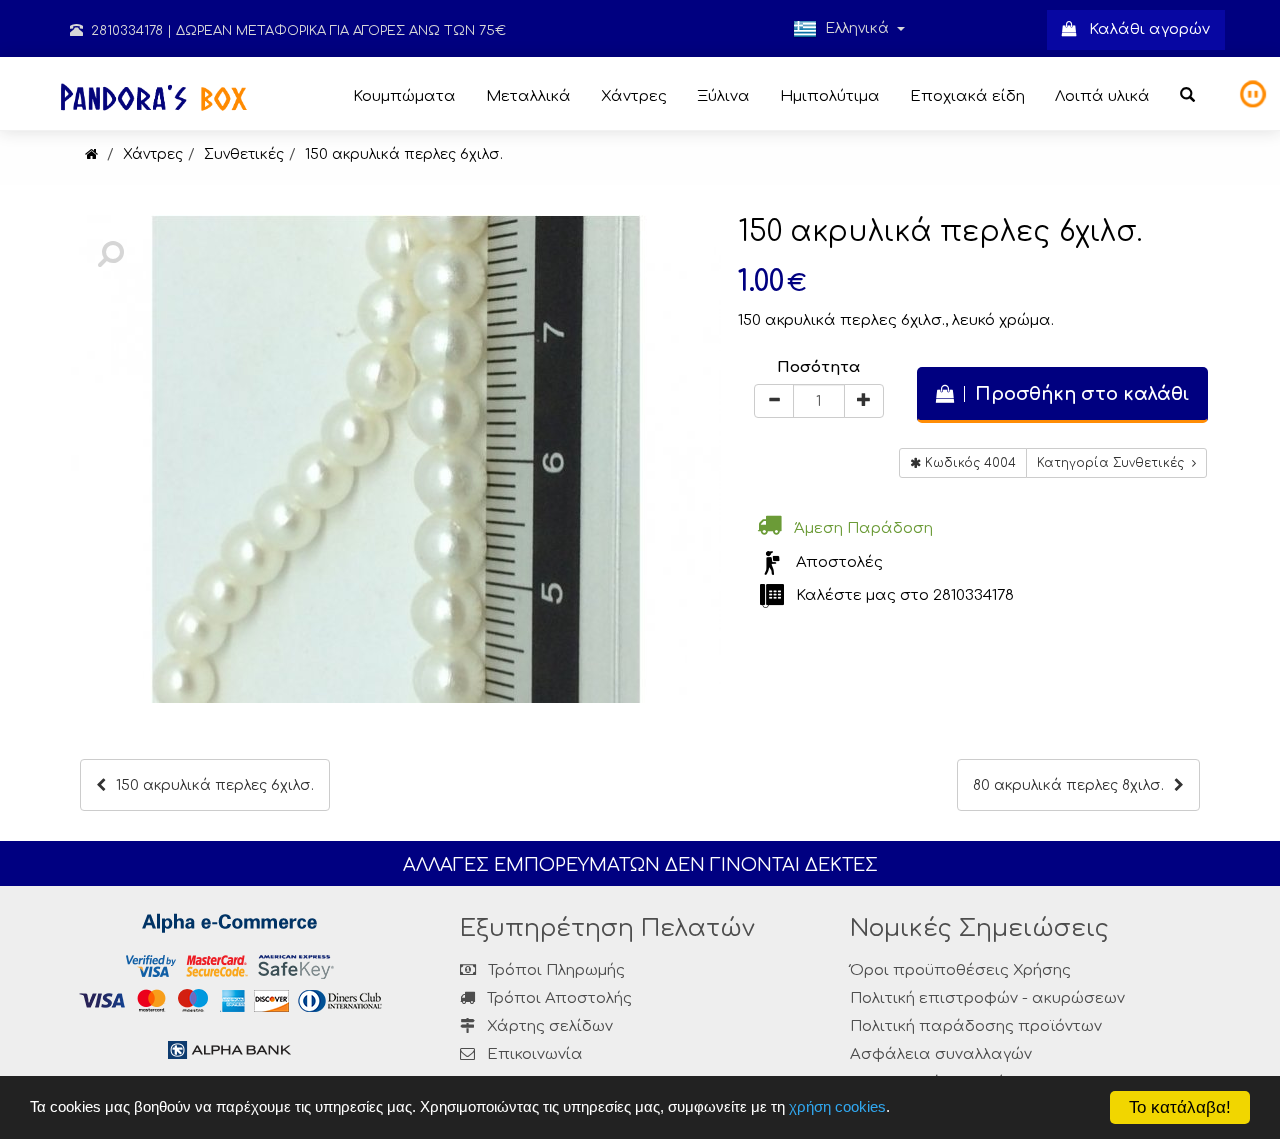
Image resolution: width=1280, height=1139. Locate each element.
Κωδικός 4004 (968, 463)
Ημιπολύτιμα (830, 96)
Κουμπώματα (404, 96)
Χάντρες (634, 96)
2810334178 (125, 31)
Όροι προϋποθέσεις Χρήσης (960, 970)
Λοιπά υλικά (1102, 96)
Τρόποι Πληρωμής (554, 970)
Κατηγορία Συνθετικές (1114, 463)
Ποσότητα (818, 367)
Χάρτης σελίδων (548, 1026)
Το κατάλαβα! (1180, 1107)
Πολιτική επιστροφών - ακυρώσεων (987, 998)
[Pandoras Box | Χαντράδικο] (91, 154)
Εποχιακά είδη (967, 96)
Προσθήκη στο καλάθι (1077, 394)
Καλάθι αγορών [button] (1143, 29)
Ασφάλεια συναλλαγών (941, 1054)
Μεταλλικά (528, 96)
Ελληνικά (857, 28)
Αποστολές (839, 562)
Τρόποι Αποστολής (557, 998)
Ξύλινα (723, 96)
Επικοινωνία (535, 1054)
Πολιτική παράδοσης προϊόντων (976, 1026)
